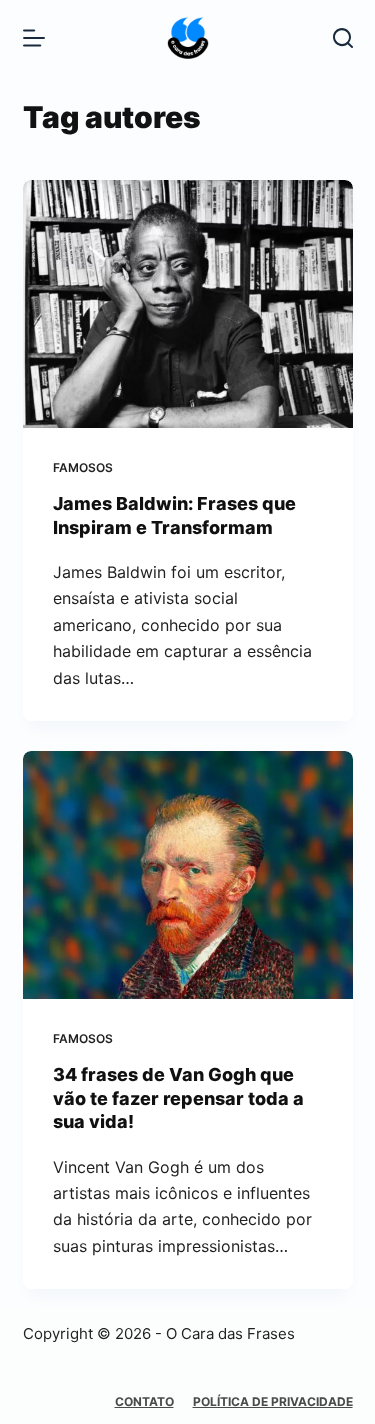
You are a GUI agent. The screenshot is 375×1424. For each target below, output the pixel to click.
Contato (144, 1401)
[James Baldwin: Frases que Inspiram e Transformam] (188, 304)
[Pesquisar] (343, 38)
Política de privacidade (273, 1401)
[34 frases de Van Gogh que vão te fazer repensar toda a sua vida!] (188, 875)
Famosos (83, 467)
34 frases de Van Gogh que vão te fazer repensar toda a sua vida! (178, 1098)
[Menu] (34, 38)
